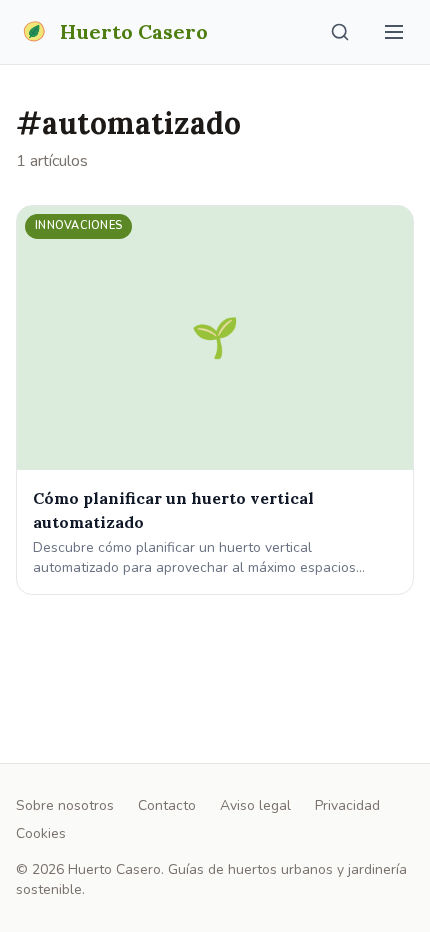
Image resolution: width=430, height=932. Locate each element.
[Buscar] (340, 32)
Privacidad (347, 805)
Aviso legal (255, 805)
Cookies (41, 833)
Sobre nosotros (65, 805)
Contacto (167, 805)
